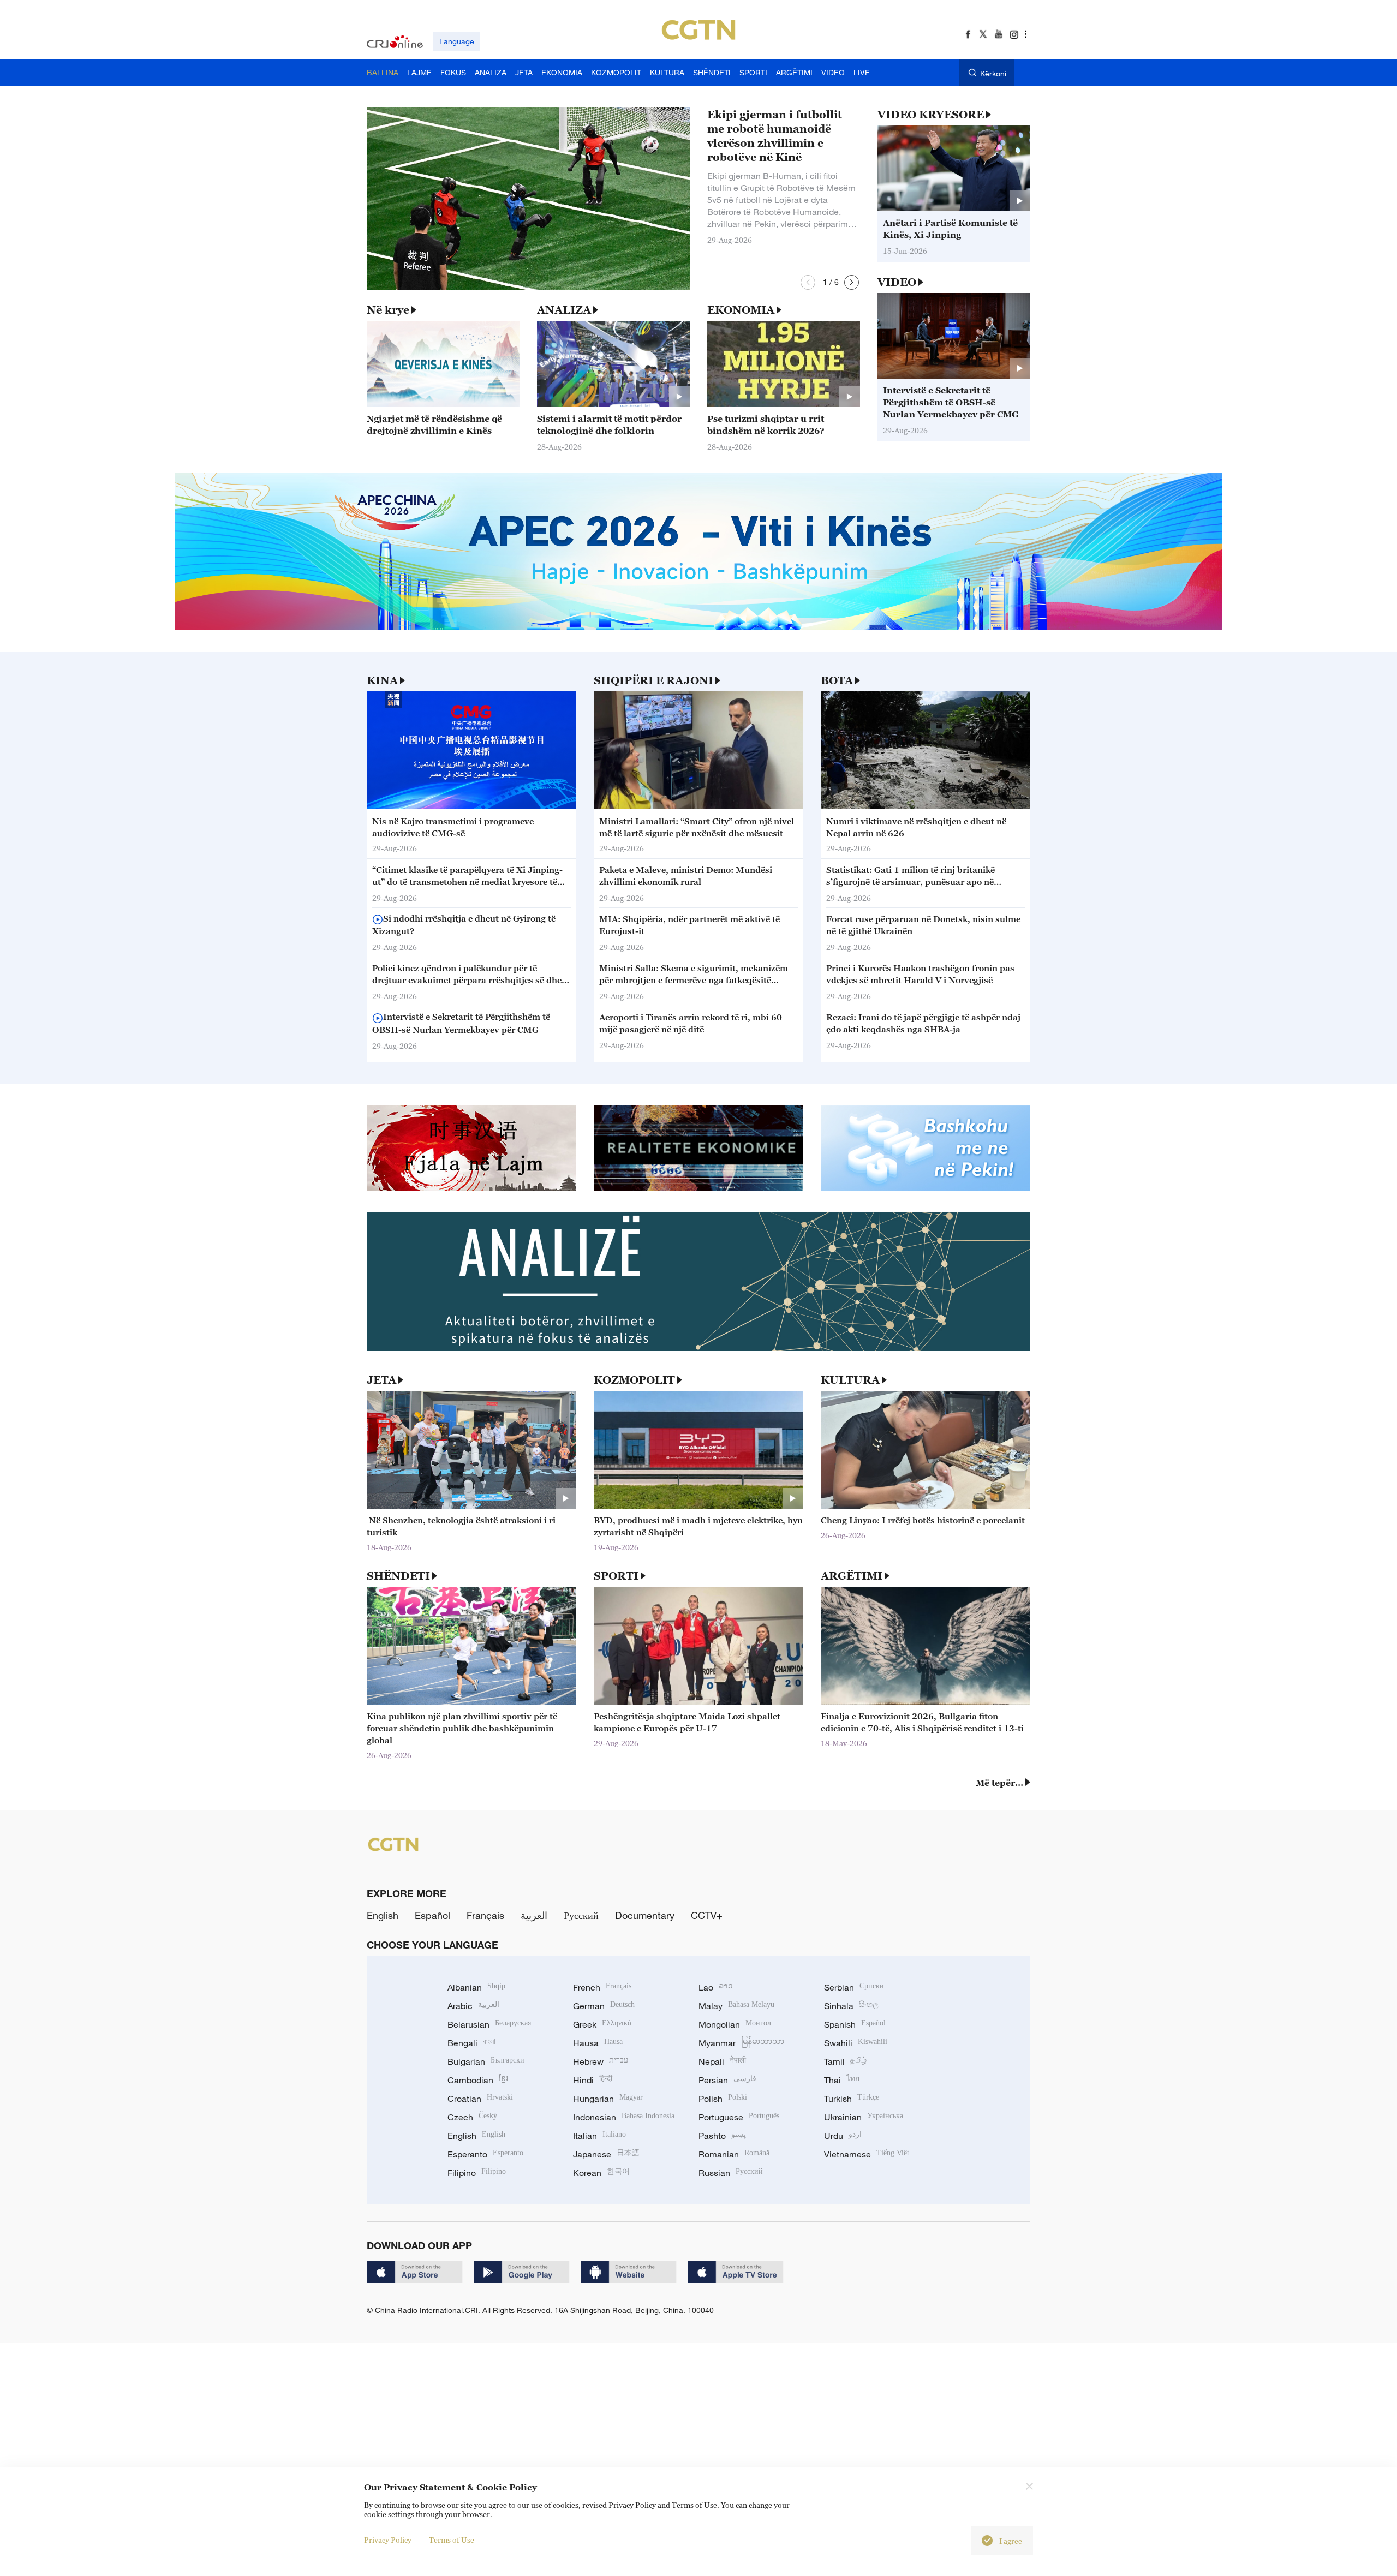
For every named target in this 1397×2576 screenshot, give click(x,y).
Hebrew (601, 2061)
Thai (842, 2080)
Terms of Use (452, 2540)
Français (485, 1915)
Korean (601, 2173)
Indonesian (624, 2117)
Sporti (616, 1576)
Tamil (845, 2061)
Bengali (471, 2043)
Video (897, 282)
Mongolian (735, 2024)
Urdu (843, 2136)
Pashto (722, 2136)
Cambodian (478, 2080)
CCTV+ (707, 1915)
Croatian (480, 2099)
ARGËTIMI (852, 1576)
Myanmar (741, 2043)
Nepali (722, 2061)
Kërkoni (993, 73)
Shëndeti (398, 1576)
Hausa (598, 2043)
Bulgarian (486, 2061)
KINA (382, 680)
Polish (723, 2099)
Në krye (388, 310)
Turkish (852, 2099)
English (383, 1915)
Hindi (593, 2080)
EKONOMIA (741, 310)
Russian (731, 2173)
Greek (602, 2024)
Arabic (473, 2006)
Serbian (854, 1987)
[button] (808, 282)
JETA (381, 1380)
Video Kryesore (931, 115)
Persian (727, 2080)
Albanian (476, 1987)
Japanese (606, 2154)
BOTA (837, 680)
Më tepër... (999, 1783)
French (602, 1987)
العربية (534, 1915)
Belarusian (489, 2024)
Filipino (477, 2173)
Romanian (734, 2154)
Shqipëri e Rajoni (653, 680)
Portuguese (739, 2117)
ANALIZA (564, 310)
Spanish (855, 2024)
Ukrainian (864, 2117)
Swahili (856, 2043)
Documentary (645, 1915)
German (604, 2006)
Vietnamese (867, 2154)
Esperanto (485, 2154)
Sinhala (851, 2006)
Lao (716, 1987)
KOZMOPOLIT (634, 1380)
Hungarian (608, 2099)
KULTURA (850, 1380)
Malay (736, 2006)
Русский (581, 1915)
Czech (472, 2117)
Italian (599, 2136)
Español (432, 1915)
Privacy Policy (388, 2540)
